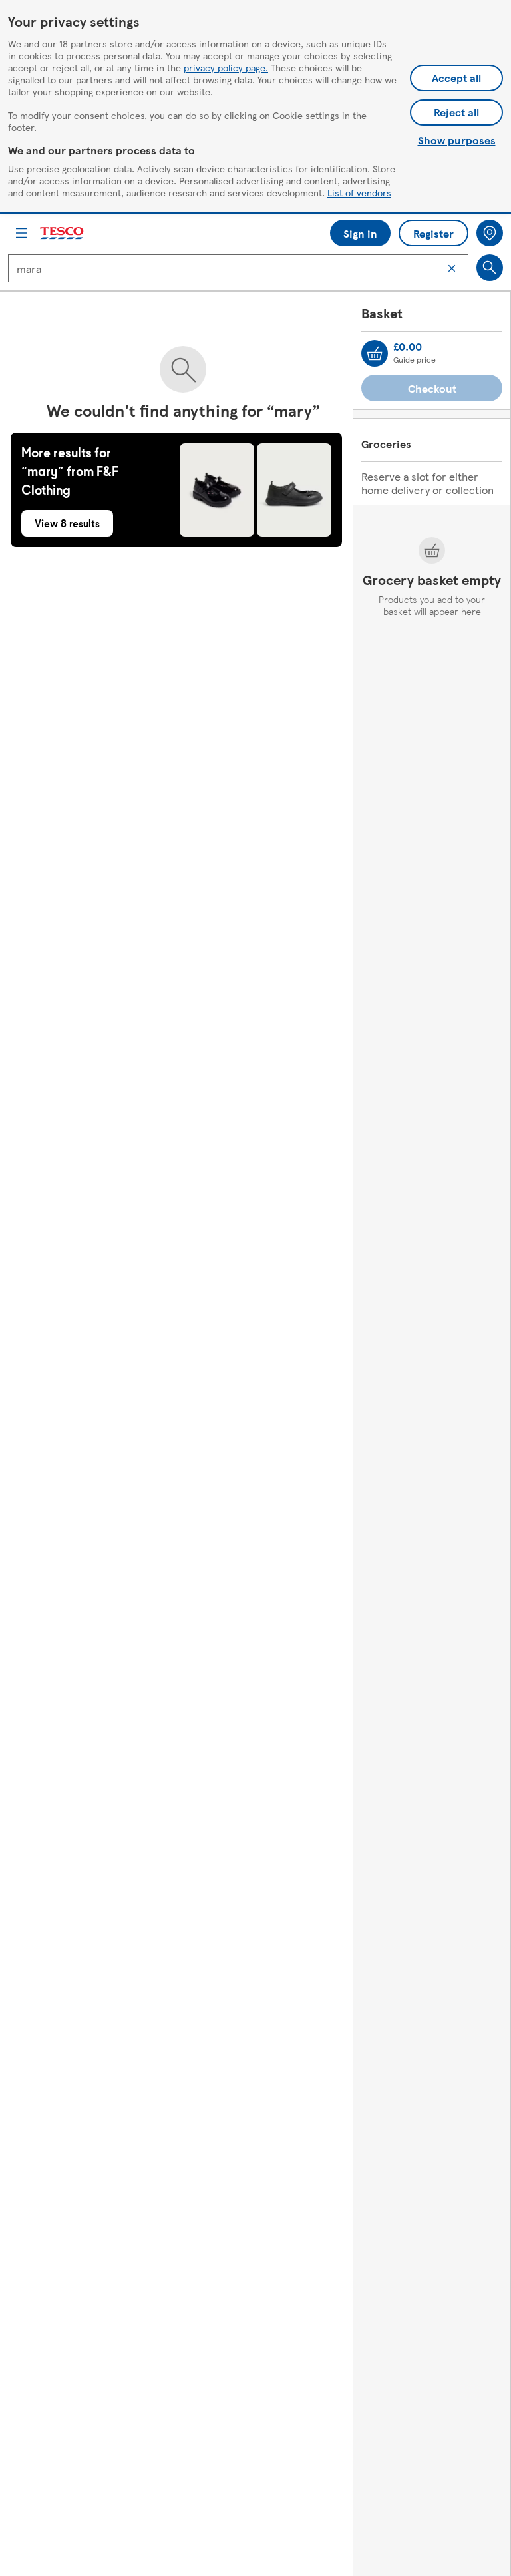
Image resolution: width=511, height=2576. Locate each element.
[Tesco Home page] (63, 233)
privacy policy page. (226, 67)
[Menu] (21, 233)
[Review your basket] (375, 353)
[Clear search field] (452, 268)
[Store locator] (490, 233)
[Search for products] (490, 268)
